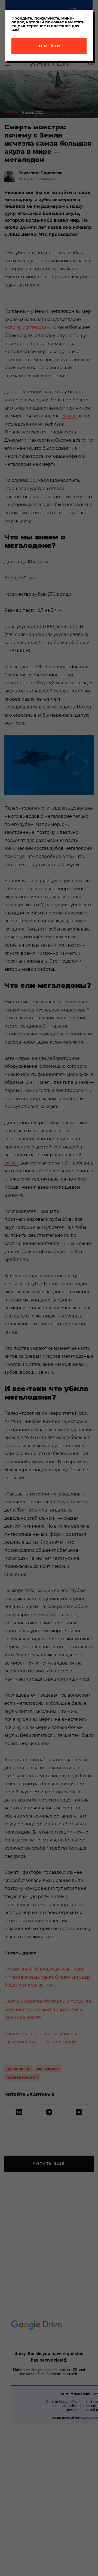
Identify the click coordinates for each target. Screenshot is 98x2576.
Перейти (49, 46)
